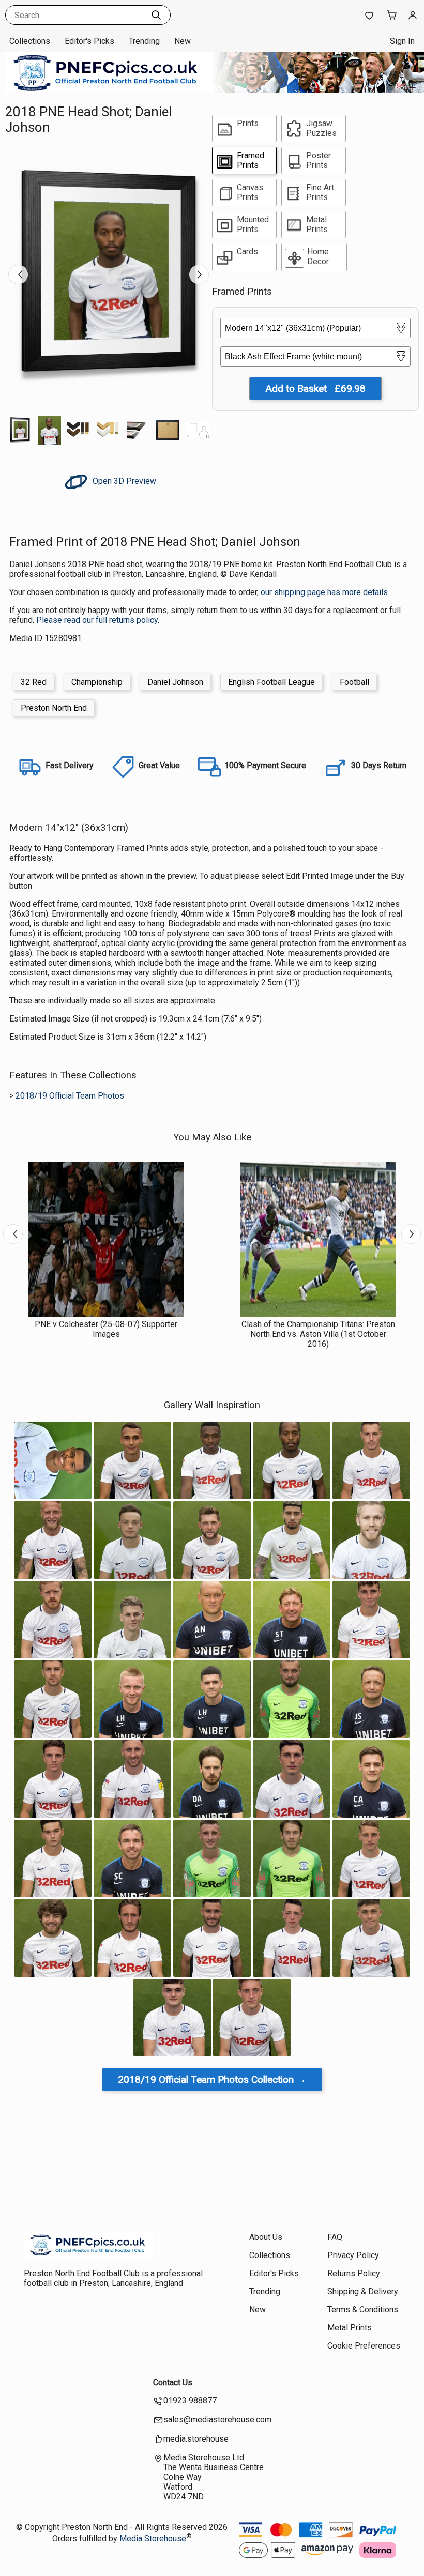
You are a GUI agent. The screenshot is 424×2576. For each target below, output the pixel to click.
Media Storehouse (153, 2539)
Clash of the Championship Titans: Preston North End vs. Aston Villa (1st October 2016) (318, 1334)
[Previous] (18, 275)
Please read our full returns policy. (98, 620)
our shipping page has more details (324, 592)
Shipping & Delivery (363, 2291)
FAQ (335, 2237)
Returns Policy (354, 2273)
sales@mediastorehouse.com (217, 2420)
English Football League (271, 682)
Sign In (402, 41)
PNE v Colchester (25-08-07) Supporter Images (106, 1329)
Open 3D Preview (123, 481)
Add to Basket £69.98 (315, 388)
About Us (266, 2237)
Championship (97, 682)
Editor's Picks (89, 41)
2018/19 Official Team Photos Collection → (212, 2079)
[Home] (88, 2255)
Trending (144, 41)
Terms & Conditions (363, 2310)
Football (354, 682)
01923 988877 (190, 2400)
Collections (30, 41)
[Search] (156, 15)
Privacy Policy (353, 2255)
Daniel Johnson (175, 682)
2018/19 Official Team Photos (70, 1096)
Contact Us (173, 2382)
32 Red (34, 682)
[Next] (199, 275)
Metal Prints (350, 2328)
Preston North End (54, 708)
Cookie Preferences (364, 2346)
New (183, 41)
